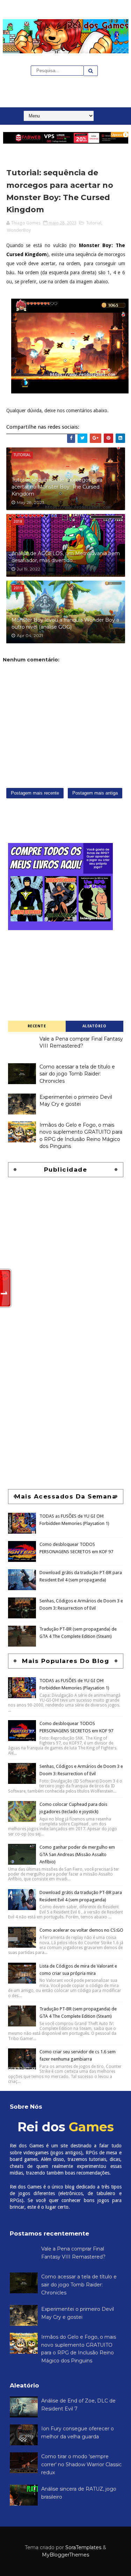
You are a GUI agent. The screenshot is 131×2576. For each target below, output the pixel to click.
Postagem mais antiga (95, 793)
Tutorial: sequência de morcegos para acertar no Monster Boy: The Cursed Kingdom (57, 487)
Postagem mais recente (35, 793)
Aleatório (94, 1026)
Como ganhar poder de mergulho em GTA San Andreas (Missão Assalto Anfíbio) (77, 1854)
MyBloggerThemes (65, 2555)
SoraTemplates (83, 2547)
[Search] (91, 71)
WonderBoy (19, 230)
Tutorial (94, 223)
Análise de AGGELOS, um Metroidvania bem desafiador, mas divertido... (66, 557)
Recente (37, 1026)
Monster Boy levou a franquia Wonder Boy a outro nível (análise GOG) (65, 623)
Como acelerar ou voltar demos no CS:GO (81, 1930)
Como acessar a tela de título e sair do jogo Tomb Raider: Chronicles (77, 1074)
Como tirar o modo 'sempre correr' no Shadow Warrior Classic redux (81, 2464)
